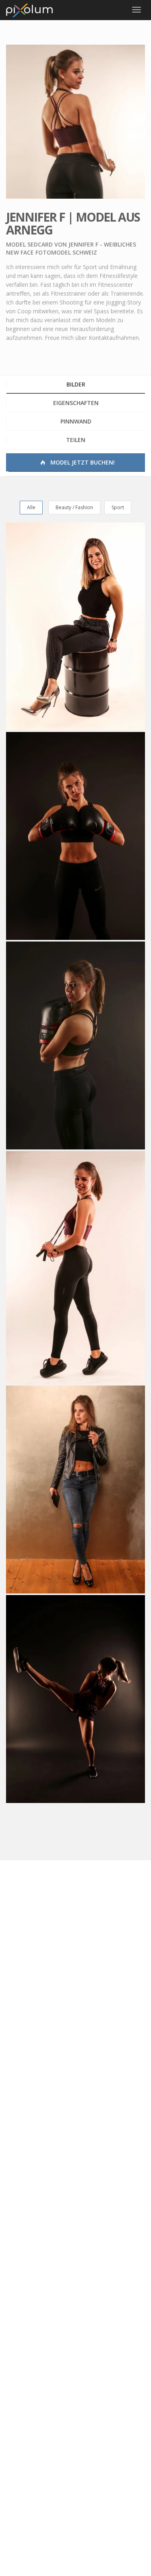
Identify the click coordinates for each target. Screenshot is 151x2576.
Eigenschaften (76, 403)
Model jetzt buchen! (82, 462)
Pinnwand (76, 421)
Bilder (76, 384)
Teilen (76, 440)
